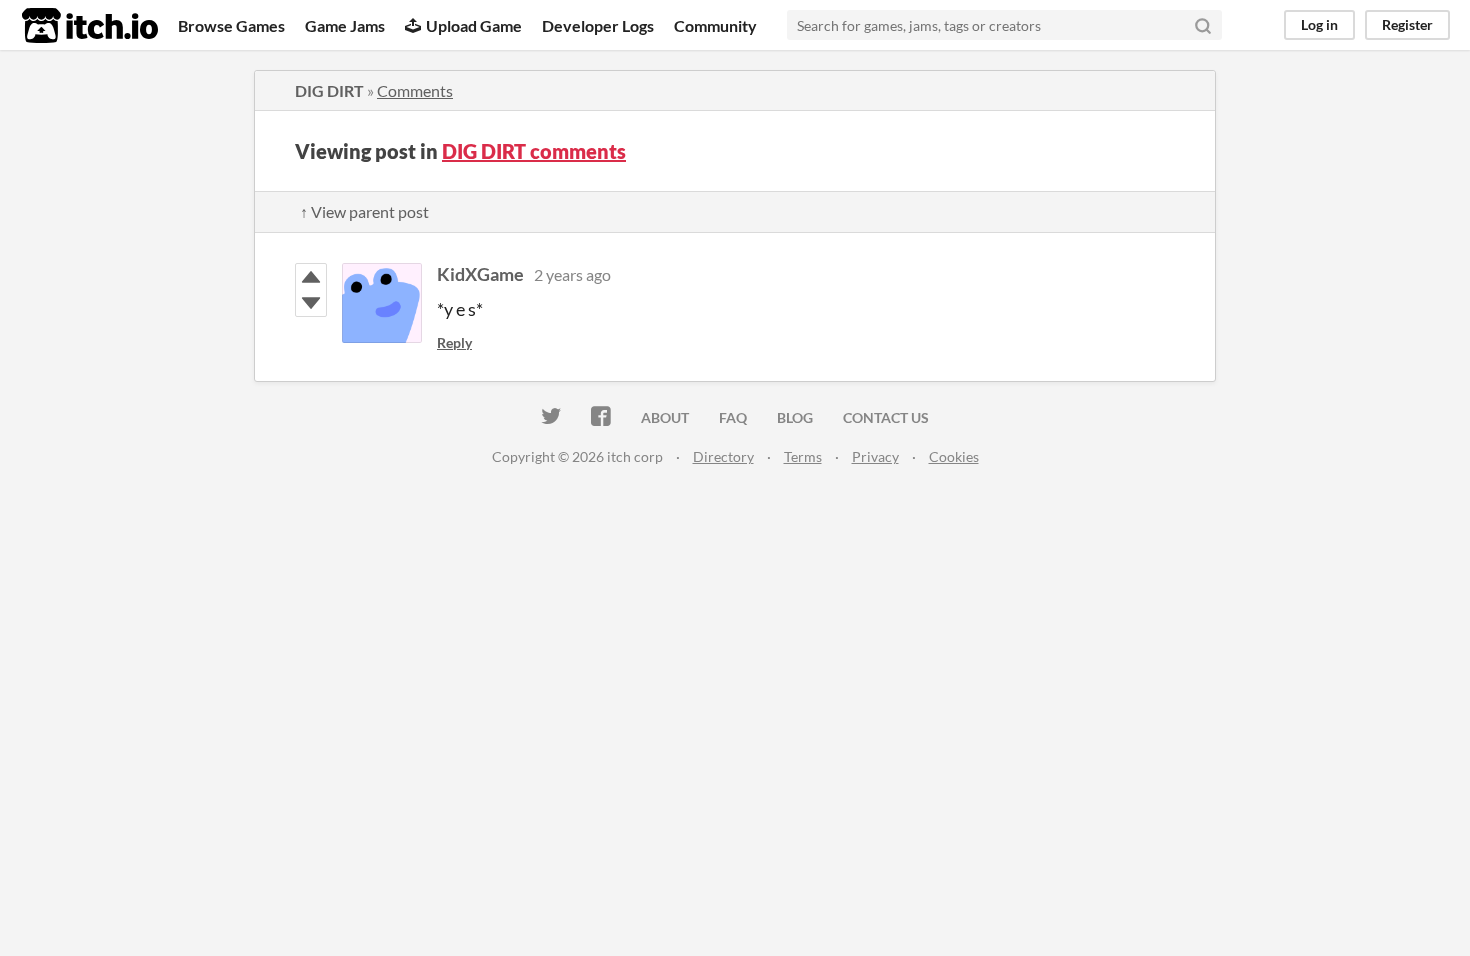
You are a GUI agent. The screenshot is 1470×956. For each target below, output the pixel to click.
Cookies (954, 456)
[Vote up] (311, 277)
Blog (795, 417)
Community (715, 25)
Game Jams (345, 25)
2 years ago (572, 274)
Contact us (886, 417)
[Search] (1203, 25)
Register (1407, 24)
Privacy (875, 456)
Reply (454, 342)
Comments (415, 90)
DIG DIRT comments (534, 151)
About (665, 417)
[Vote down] (311, 303)
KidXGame (480, 274)
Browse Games (231, 25)
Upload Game (474, 25)
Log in (1319, 24)
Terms (803, 456)
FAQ (733, 417)
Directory (723, 456)
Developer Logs (598, 25)
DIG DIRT (329, 90)
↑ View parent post (364, 211)
